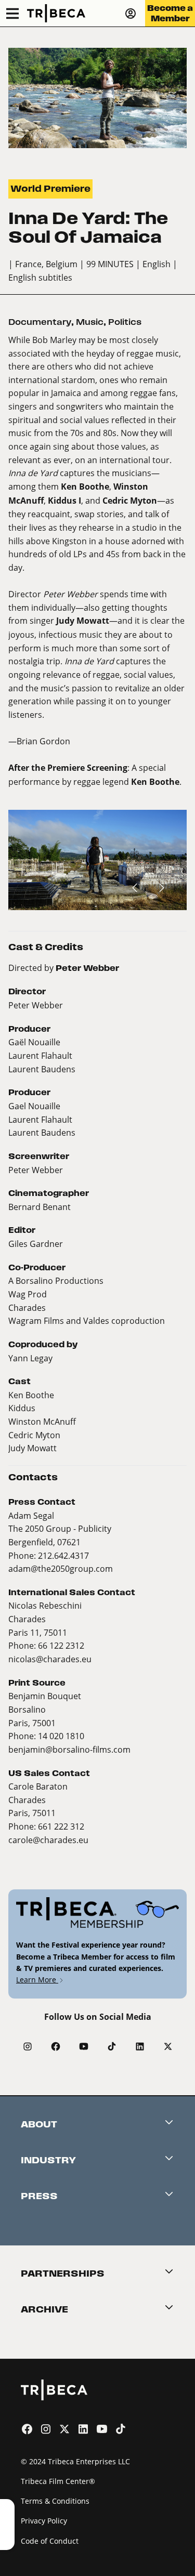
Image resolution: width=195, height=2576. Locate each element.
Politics (125, 322)
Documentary (40, 322)
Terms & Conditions (55, 2501)
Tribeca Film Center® (58, 2481)
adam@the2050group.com (61, 1568)
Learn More (37, 1980)
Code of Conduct (50, 2541)
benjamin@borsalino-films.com (69, 1749)
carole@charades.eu (48, 1840)
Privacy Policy (44, 2521)
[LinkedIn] (140, 2046)
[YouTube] (84, 2046)
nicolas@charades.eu (50, 1659)
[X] (168, 2046)
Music (90, 322)
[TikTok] (112, 2046)
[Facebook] (56, 2046)
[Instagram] (28, 2046)
